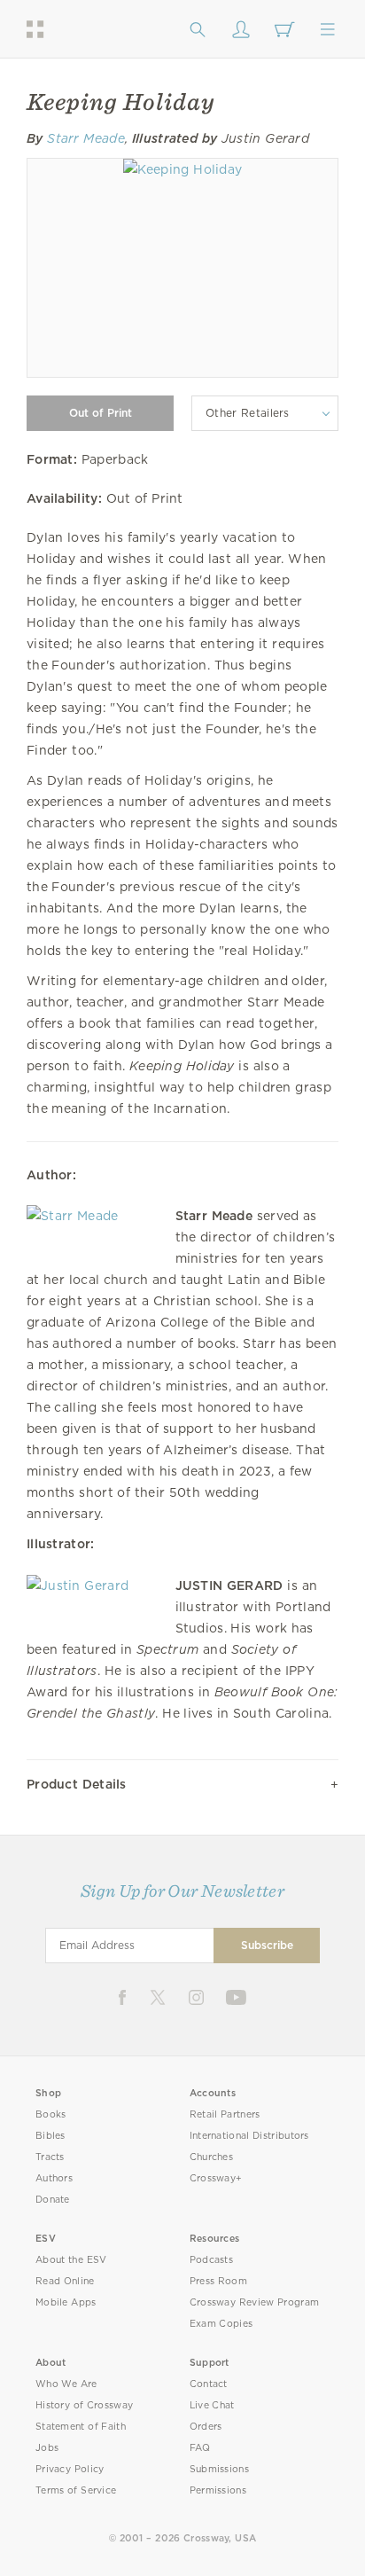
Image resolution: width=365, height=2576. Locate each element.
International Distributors (249, 2136)
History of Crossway (84, 2405)
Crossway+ (216, 2178)
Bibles (50, 2136)
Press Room (218, 2281)
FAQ (200, 2448)
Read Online (65, 2281)
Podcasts (211, 2260)
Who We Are (66, 2384)
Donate (53, 2200)
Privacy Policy (70, 2469)
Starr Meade (86, 138)
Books (51, 2114)
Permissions (218, 2490)
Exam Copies (221, 2324)
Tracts (50, 2157)
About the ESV (71, 2260)
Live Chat (212, 2405)
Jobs (47, 2448)
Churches (211, 2157)
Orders (206, 2427)
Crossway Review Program (255, 2302)
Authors (54, 2178)
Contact (209, 2384)
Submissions (219, 2469)
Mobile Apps (66, 2302)
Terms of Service (76, 2490)
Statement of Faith (81, 2427)
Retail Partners (225, 2114)
